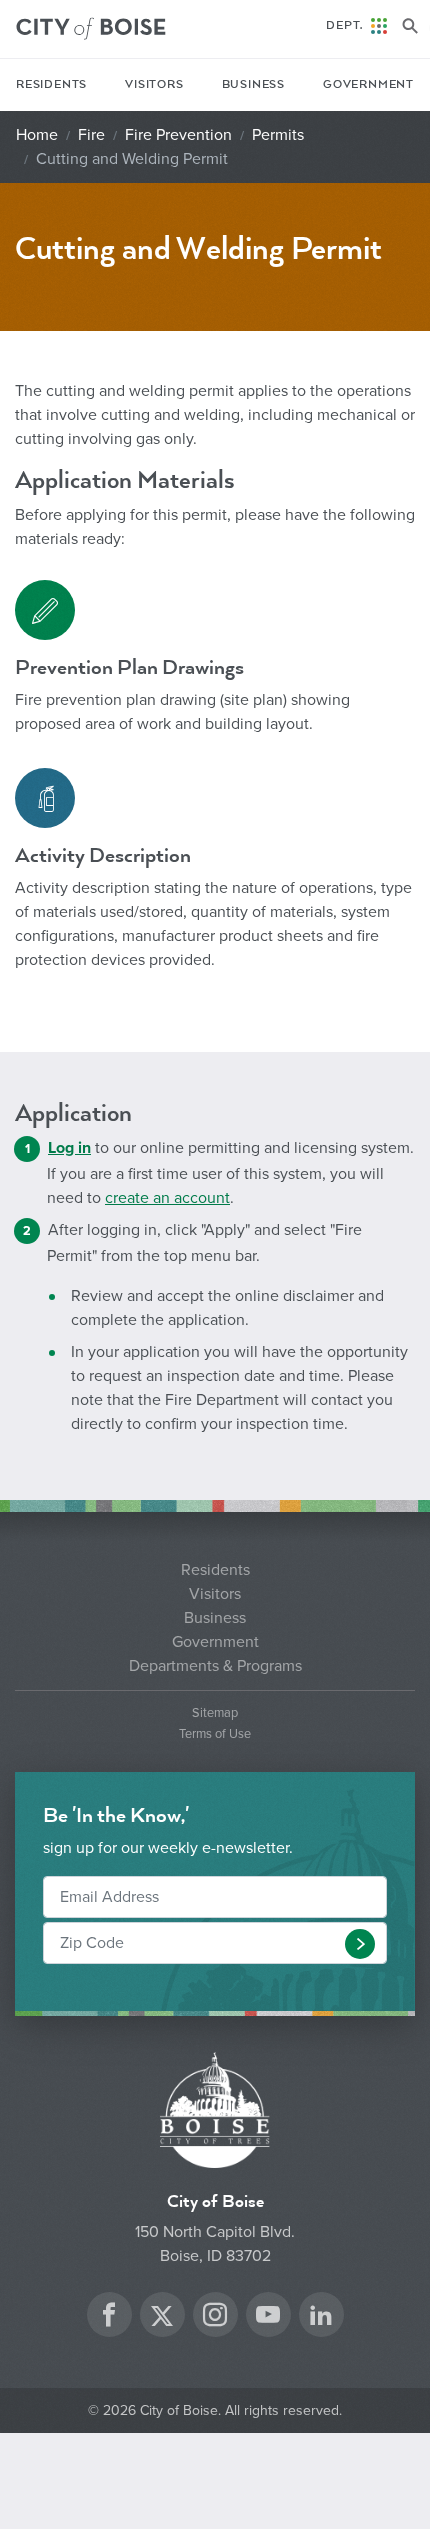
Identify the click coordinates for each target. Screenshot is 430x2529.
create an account (167, 1198)
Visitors (154, 84)
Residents (51, 84)
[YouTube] (268, 2317)
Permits (278, 135)
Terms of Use (215, 1734)
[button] (360, 1944)
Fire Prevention (178, 135)
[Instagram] (215, 2317)
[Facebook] (109, 2317)
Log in (69, 1148)
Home (37, 135)
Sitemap (215, 1713)
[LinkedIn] (321, 2317)
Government (368, 84)
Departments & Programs (215, 1666)
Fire (91, 135)
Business (253, 84)
